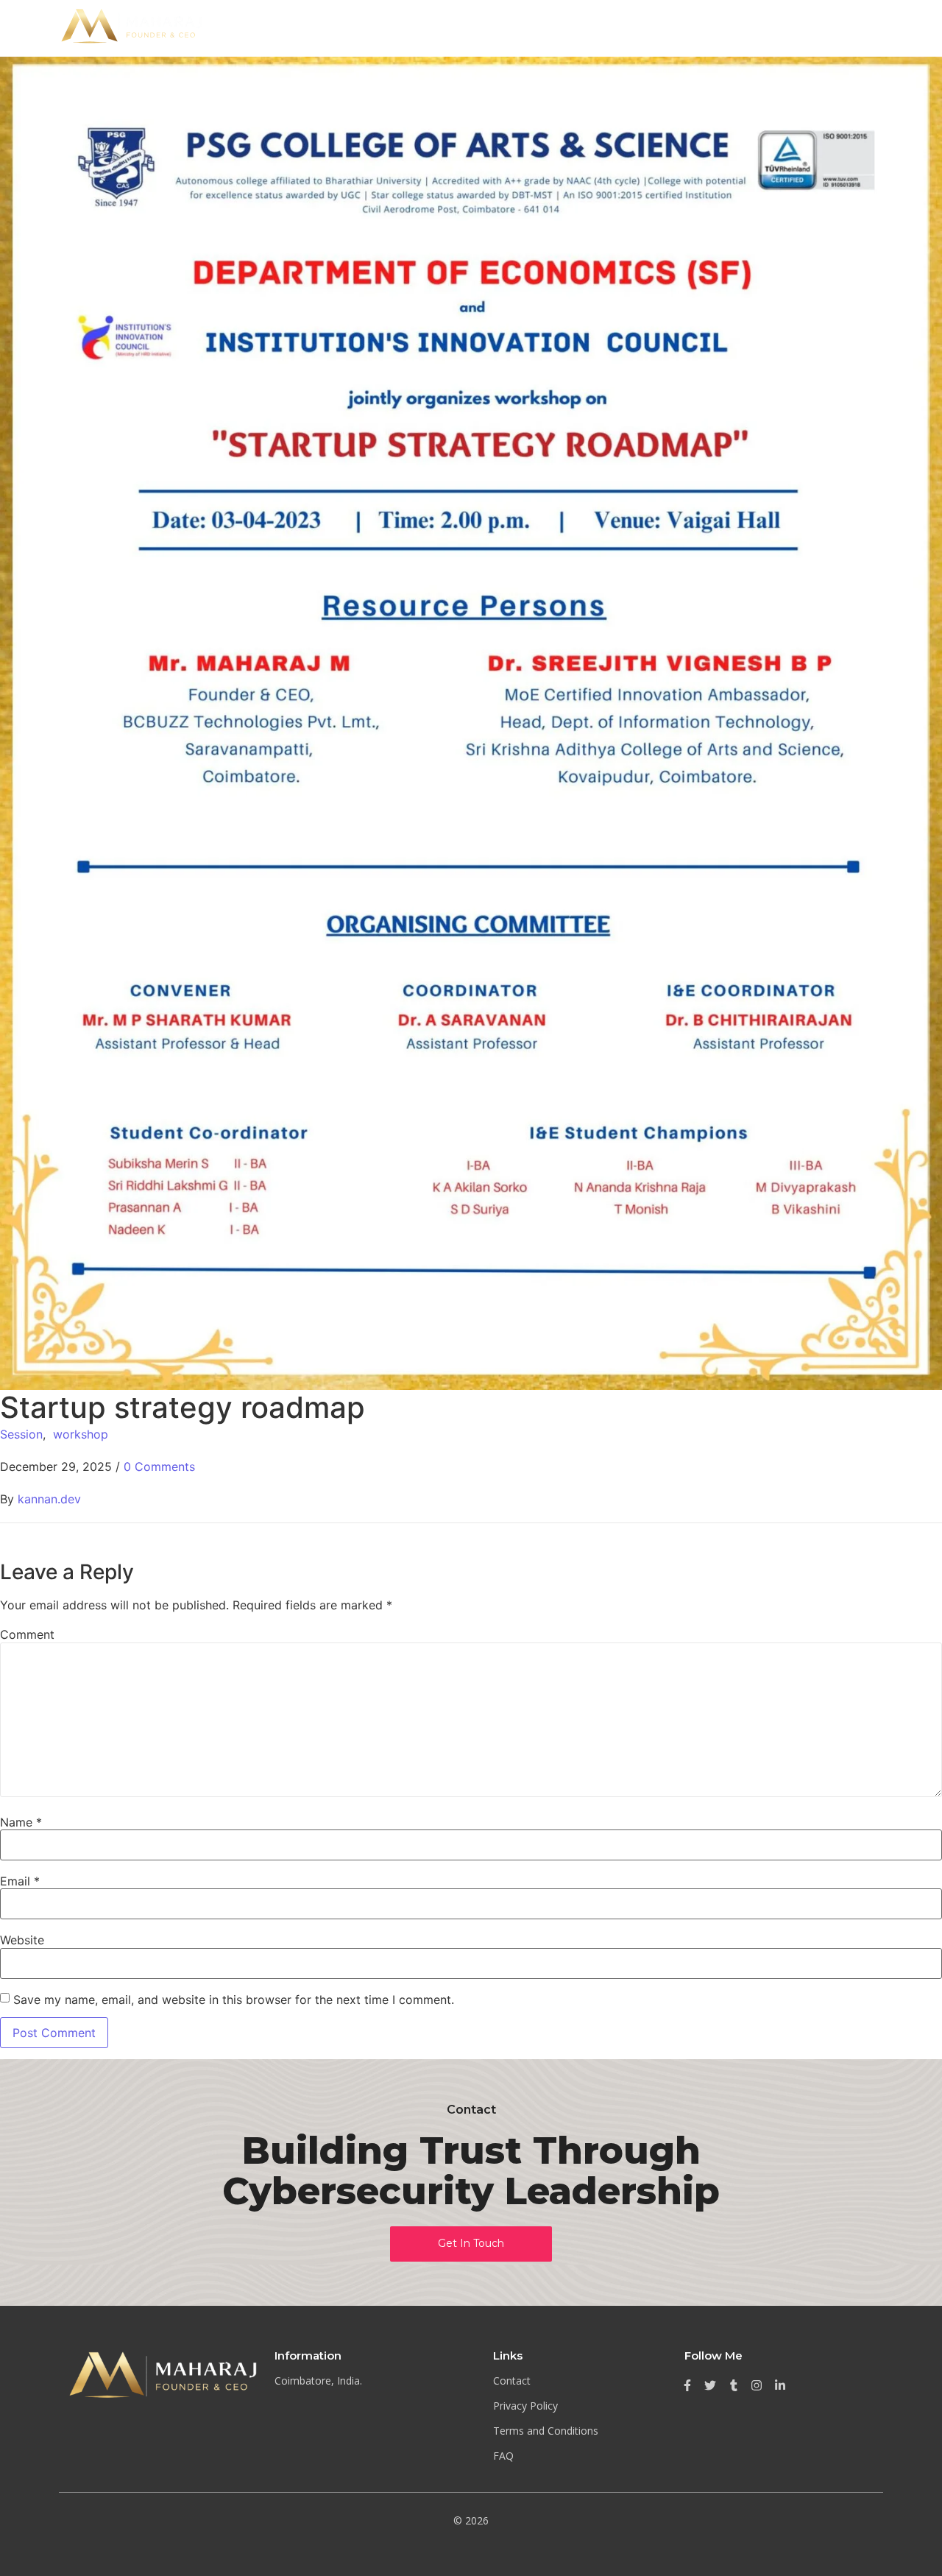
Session (21, 1434)
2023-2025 (831, 28)
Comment (27, 1634)
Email (20, 1881)
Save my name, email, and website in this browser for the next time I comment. (234, 2000)
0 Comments (159, 1467)
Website (22, 1940)
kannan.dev (49, 1499)
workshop (81, 1434)
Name (21, 1822)
